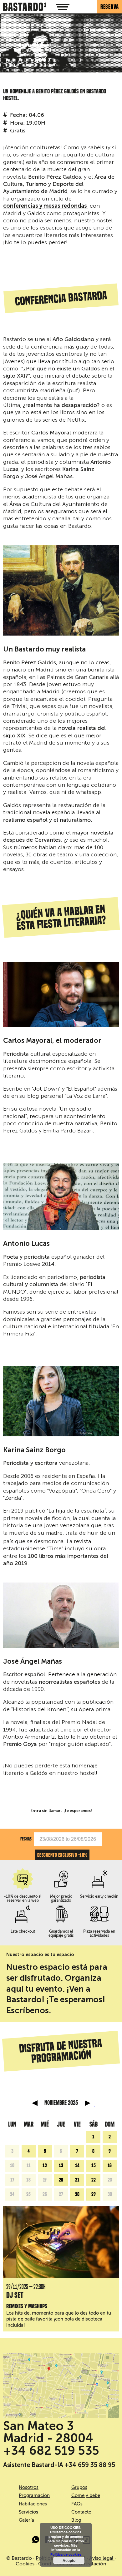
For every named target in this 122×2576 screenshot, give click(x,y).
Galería (26, 2520)
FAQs (77, 2504)
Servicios (28, 2512)
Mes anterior (35, 2103)
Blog (76, 2520)
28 (77, 2194)
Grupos (79, 2487)
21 (77, 2180)
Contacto (81, 2512)
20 (61, 2180)
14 (77, 2166)
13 (61, 2166)
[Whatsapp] (36, 2541)
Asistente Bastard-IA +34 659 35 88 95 (59, 2465)
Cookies (26, 2564)
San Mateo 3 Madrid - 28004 (48, 2432)
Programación (34, 2495)
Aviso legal (102, 2558)
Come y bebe (86, 2495)
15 (94, 2166)
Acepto (69, 2560)
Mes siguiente (88, 2103)
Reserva (110, 7)
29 (94, 2194)
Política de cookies (66, 2554)
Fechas (26, 1839)
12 (45, 2166)
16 (110, 2166)
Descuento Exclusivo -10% (62, 1855)
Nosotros (29, 2487)
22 (94, 2180)
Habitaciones (33, 2504)
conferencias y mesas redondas (46, 206)
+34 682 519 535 (51, 2451)
